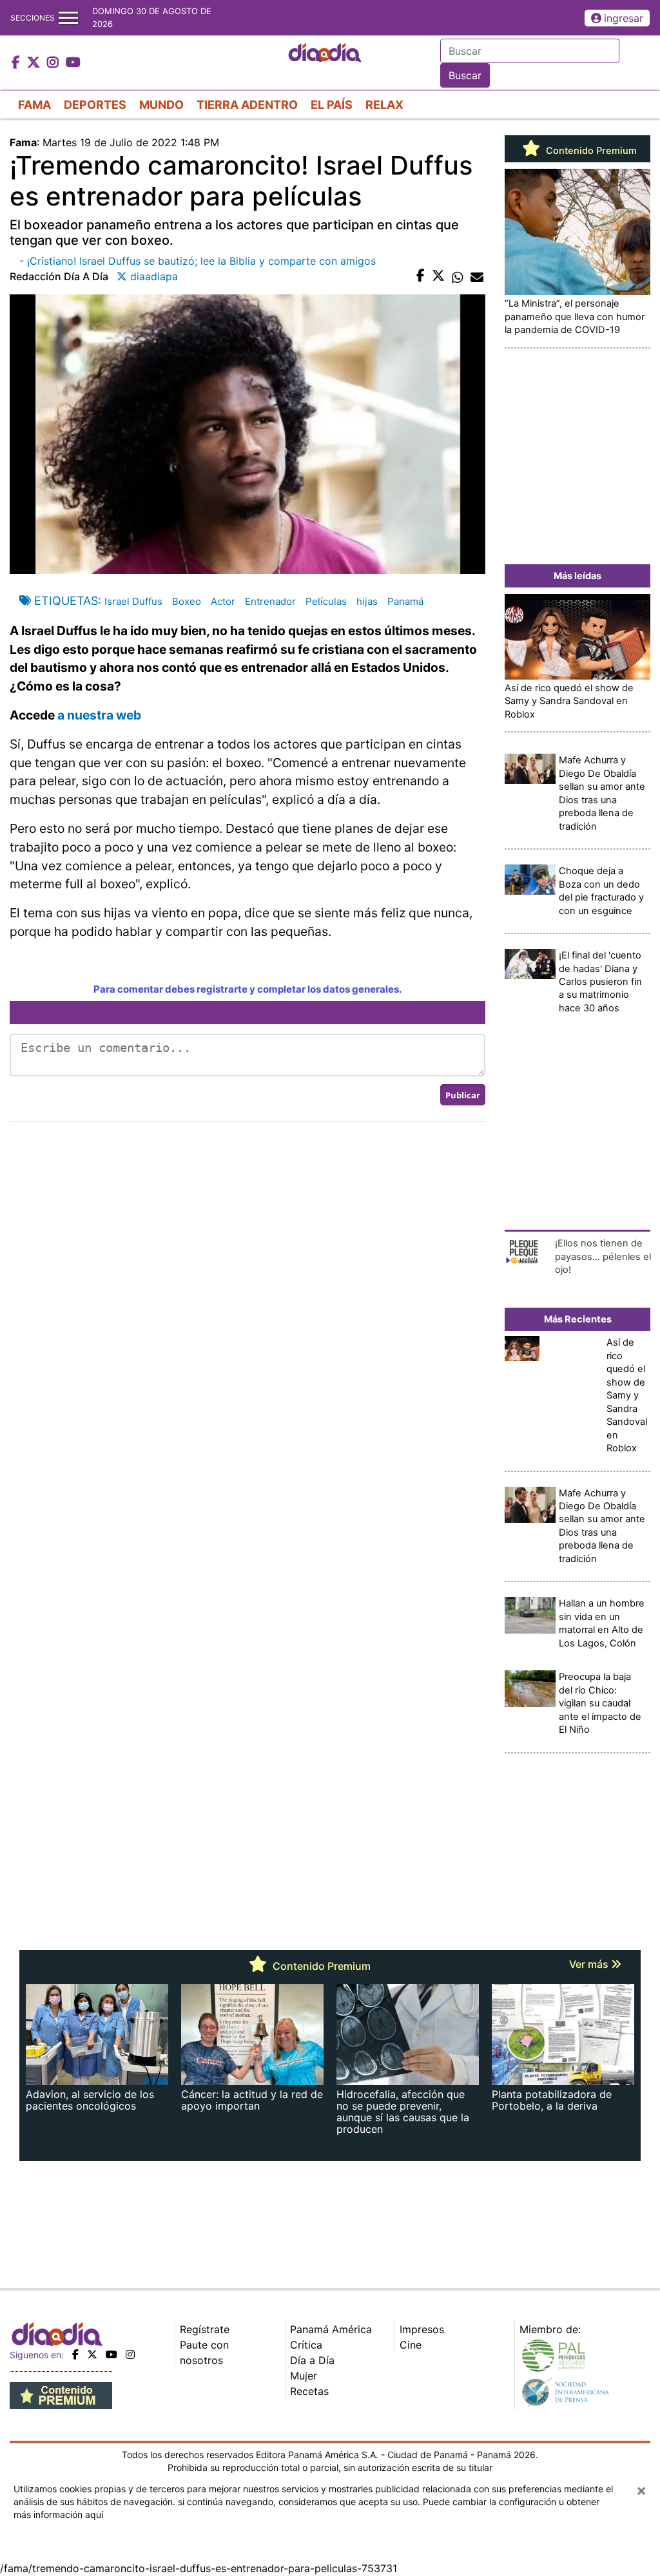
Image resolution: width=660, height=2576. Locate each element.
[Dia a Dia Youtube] (73, 63)
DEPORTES (95, 105)
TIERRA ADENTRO (247, 105)
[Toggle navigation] (68, 18)
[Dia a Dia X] (35, 63)
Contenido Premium (590, 151)
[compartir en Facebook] (421, 276)
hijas (367, 601)
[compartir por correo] (477, 276)
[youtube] (112, 2354)
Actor (223, 601)
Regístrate (205, 2329)
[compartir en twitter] (438, 276)
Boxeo (187, 601)
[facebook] (75, 2354)
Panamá (405, 601)
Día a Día (312, 2360)
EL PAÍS (332, 105)
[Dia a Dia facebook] (17, 63)
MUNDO (161, 105)
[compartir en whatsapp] (458, 276)
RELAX (384, 105)
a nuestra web (99, 715)
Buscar (465, 75)
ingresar (624, 18)
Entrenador (270, 601)
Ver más (590, 1964)
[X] (92, 2354)
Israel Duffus (133, 601)
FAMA (34, 105)
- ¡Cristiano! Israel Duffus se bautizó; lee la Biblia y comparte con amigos (198, 261)
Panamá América (331, 2329)
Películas (326, 601)
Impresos (422, 2329)
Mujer (304, 2376)
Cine (411, 2345)
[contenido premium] (61, 2394)
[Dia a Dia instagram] (54, 63)
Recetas (309, 2391)
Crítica (306, 2345)
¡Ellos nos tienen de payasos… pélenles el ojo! (603, 1256)
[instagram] (130, 2354)
